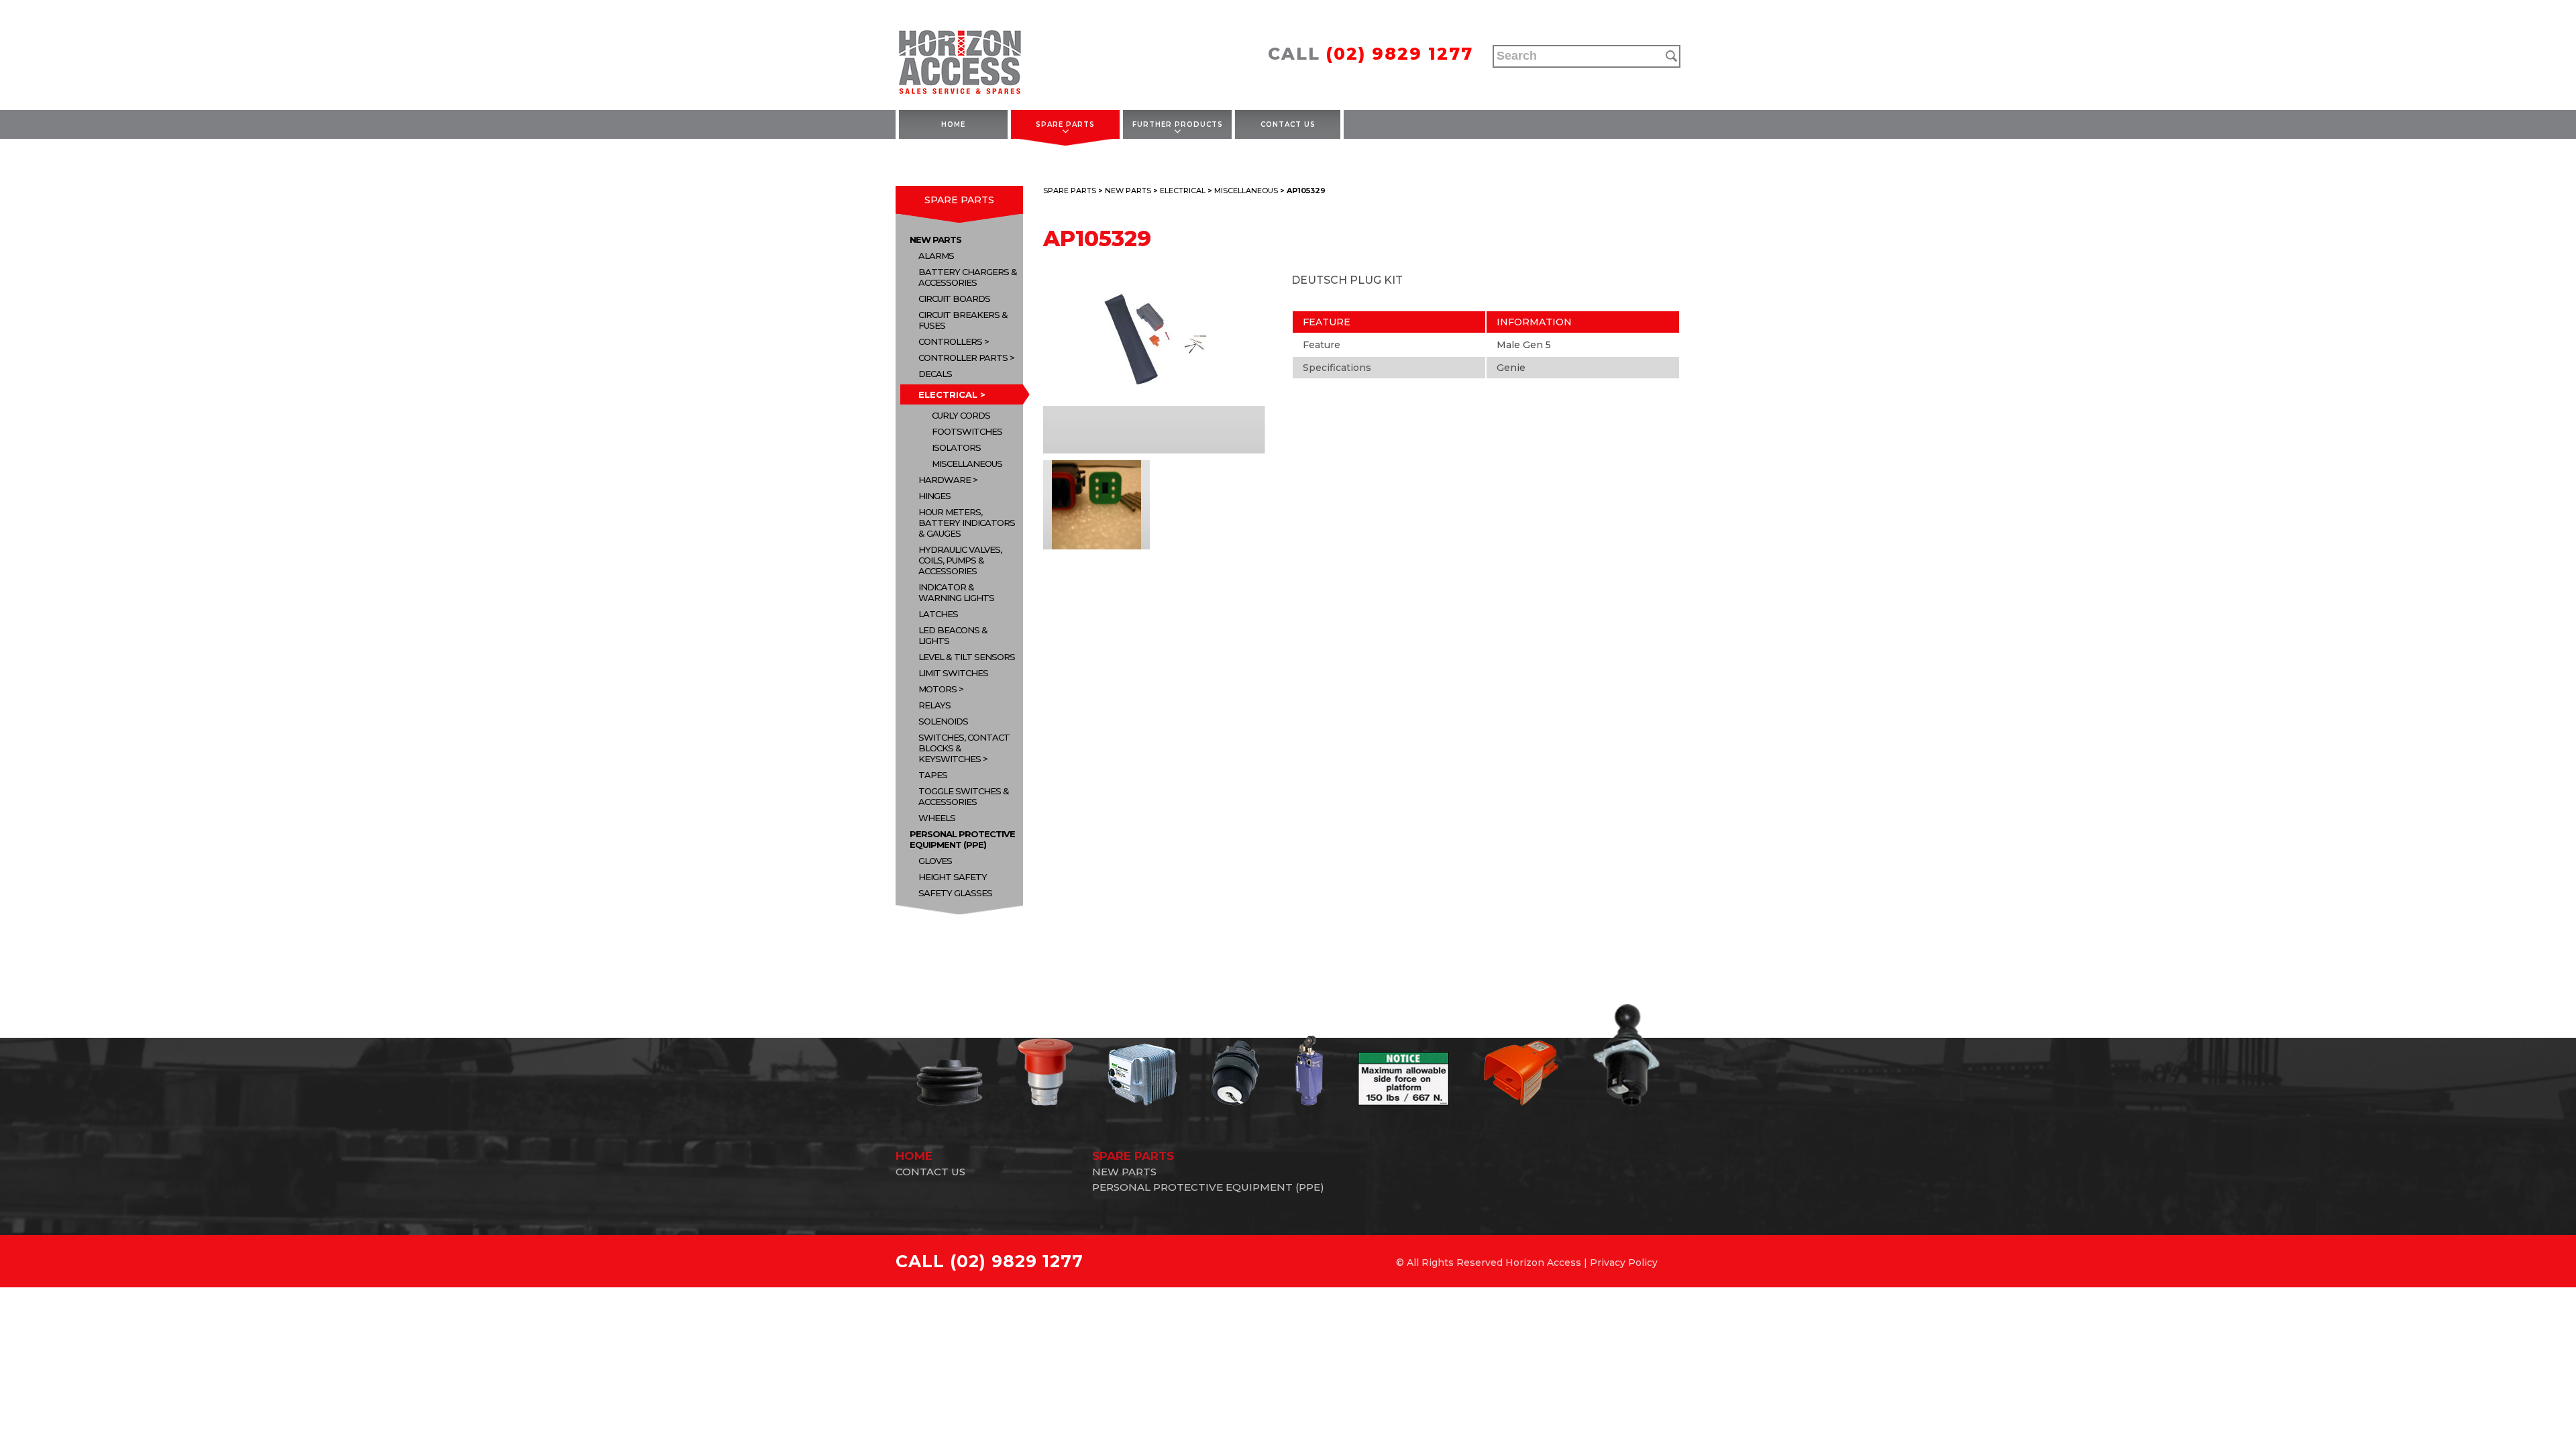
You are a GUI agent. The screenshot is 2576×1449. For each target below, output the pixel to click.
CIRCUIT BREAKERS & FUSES (963, 320)
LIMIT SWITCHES (953, 673)
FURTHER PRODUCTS (1178, 124)
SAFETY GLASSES (955, 893)
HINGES (934, 496)
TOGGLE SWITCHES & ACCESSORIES (964, 796)
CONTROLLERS (950, 341)
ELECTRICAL (948, 394)
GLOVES (935, 861)
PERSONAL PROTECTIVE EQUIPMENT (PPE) (962, 839)
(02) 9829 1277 (1400, 54)
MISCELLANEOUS (967, 464)
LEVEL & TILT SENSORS (967, 657)
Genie (1511, 368)
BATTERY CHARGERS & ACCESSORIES (968, 277)
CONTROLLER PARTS (963, 358)
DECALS (935, 374)
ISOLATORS (956, 447)
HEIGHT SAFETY (953, 877)
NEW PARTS (935, 239)
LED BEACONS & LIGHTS (953, 635)
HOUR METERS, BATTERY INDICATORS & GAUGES (967, 523)
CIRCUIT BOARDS (954, 299)
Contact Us (1288, 124)
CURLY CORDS (961, 415)
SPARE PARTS (1065, 124)
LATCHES (938, 614)
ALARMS (936, 256)
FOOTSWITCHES (967, 431)
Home (953, 124)
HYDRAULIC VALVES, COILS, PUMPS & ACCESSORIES (960, 560)
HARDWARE (945, 480)
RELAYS (934, 705)
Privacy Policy (1624, 1263)
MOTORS (937, 689)
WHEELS (937, 818)
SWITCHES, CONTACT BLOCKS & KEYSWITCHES (964, 748)
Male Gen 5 (1524, 345)
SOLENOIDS (943, 721)
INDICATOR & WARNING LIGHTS (956, 592)
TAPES (933, 775)
